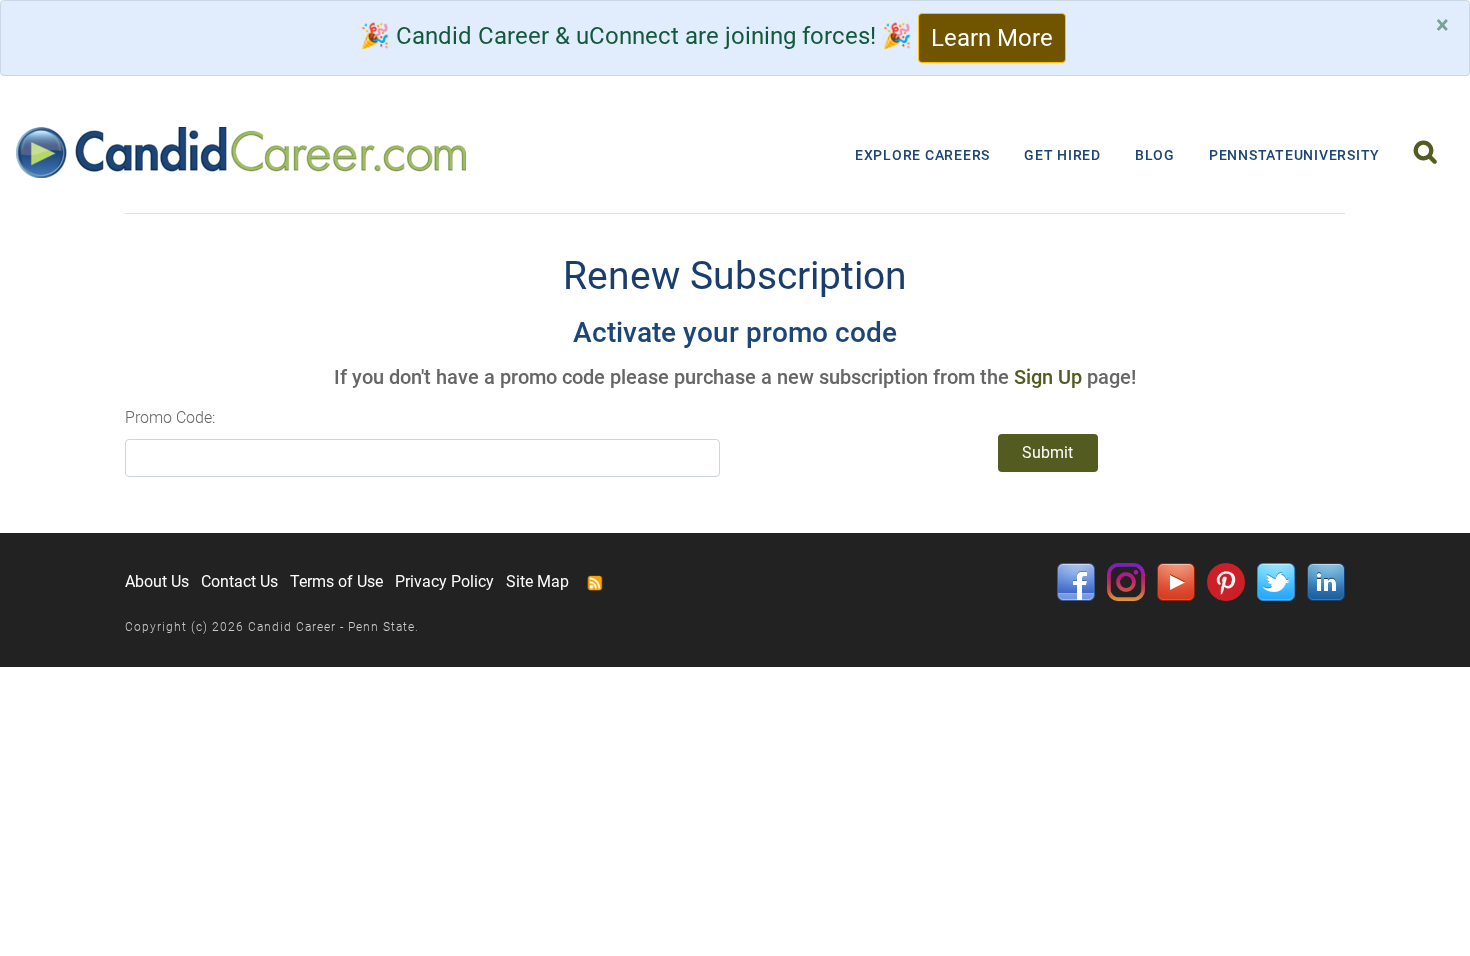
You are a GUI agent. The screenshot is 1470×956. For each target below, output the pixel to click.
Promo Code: (170, 417)
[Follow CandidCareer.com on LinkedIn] (1326, 581)
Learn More (992, 38)
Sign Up (1048, 377)
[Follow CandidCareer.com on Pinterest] (1226, 581)
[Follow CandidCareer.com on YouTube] (1176, 581)
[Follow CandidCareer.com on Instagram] (1126, 581)
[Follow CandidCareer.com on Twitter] (1276, 581)
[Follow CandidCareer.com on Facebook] (1076, 581)
